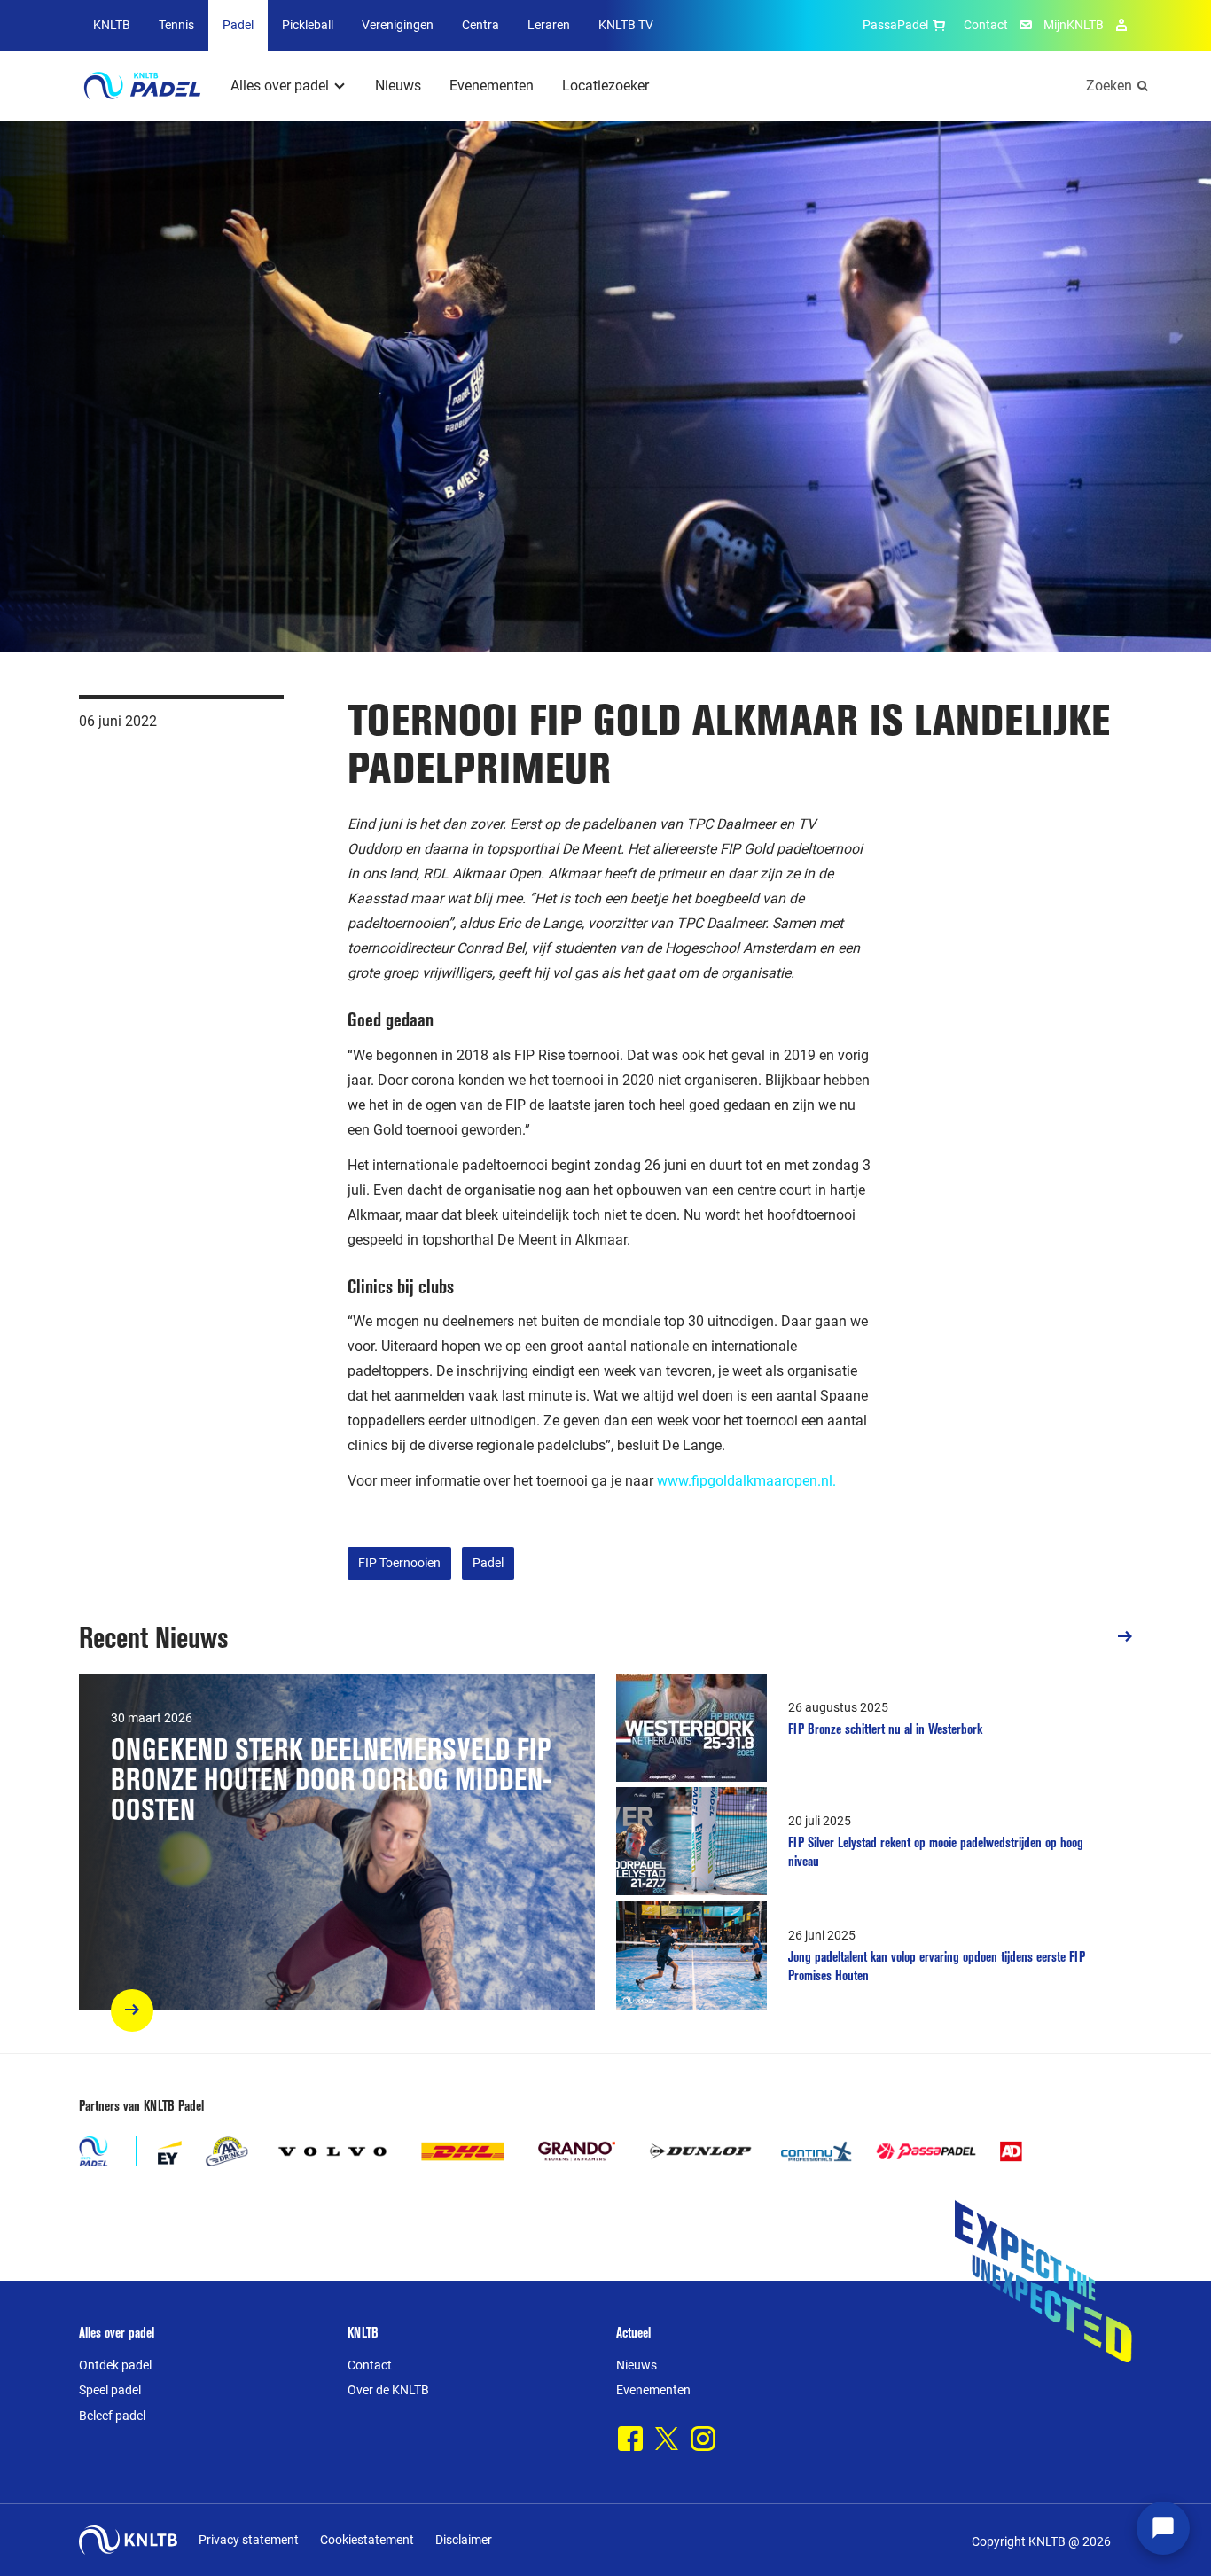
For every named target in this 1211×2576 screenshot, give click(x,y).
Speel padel (110, 2390)
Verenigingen (398, 25)
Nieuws (398, 86)
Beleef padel (112, 2416)
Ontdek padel (115, 2365)
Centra (480, 25)
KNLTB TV (626, 25)
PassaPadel (895, 25)
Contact (986, 25)
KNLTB (112, 25)
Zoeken (1109, 86)
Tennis (176, 25)
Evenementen (492, 86)
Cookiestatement (367, 2540)
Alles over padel (280, 86)
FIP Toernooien (399, 1563)
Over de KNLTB (388, 2390)
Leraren (549, 25)
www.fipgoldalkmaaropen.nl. (746, 1481)
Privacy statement (249, 2540)
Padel (238, 25)
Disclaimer (464, 2540)
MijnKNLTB (1074, 25)
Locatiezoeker (605, 86)
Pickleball (308, 25)
